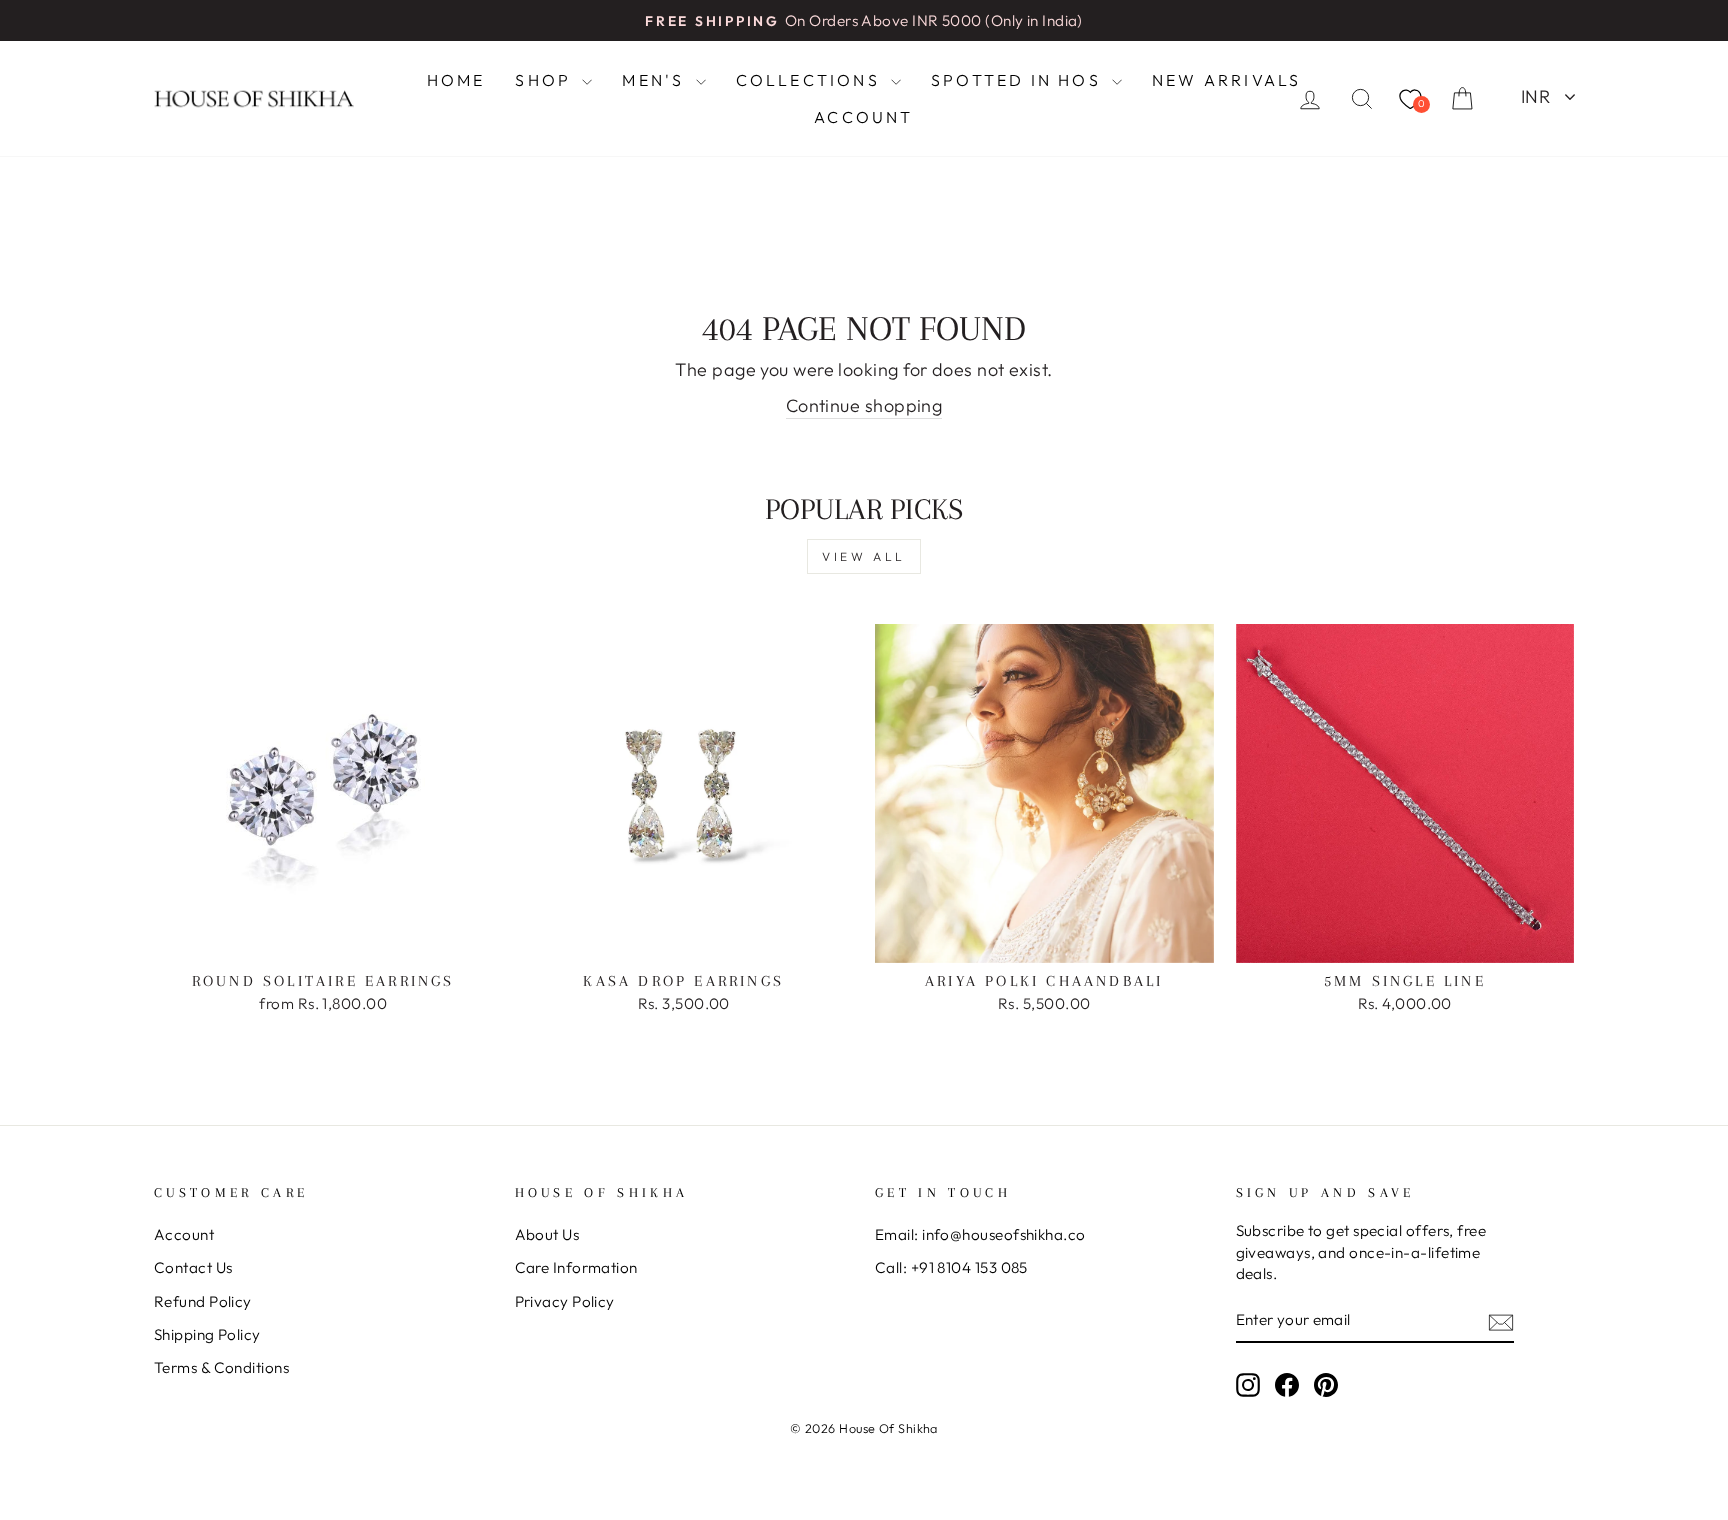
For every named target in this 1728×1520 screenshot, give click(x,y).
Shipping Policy (207, 1334)
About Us (547, 1234)
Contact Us (193, 1267)
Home (456, 80)
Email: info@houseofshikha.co (980, 1234)
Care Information (576, 1267)
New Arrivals (1226, 80)
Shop (546, 80)
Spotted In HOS (1019, 80)
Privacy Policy (565, 1301)
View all (864, 556)
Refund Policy (203, 1301)
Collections (811, 80)
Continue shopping (864, 405)
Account (863, 117)
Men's (656, 80)
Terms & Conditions (221, 1367)
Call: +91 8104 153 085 (951, 1267)
